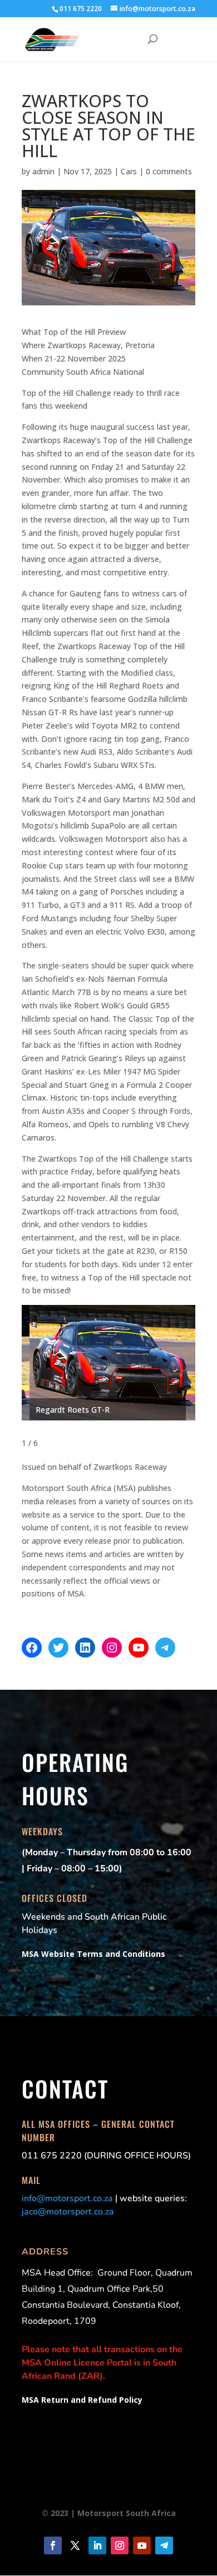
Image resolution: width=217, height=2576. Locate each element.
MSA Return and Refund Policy (82, 2400)
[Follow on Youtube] (142, 2545)
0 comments (169, 171)
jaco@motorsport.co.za (68, 2212)
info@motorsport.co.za (67, 2198)
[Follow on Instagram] (120, 2545)
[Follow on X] (75, 2545)
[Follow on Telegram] (164, 2545)
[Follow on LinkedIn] (97, 2545)
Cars (129, 171)
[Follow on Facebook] (53, 2545)
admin (43, 171)
